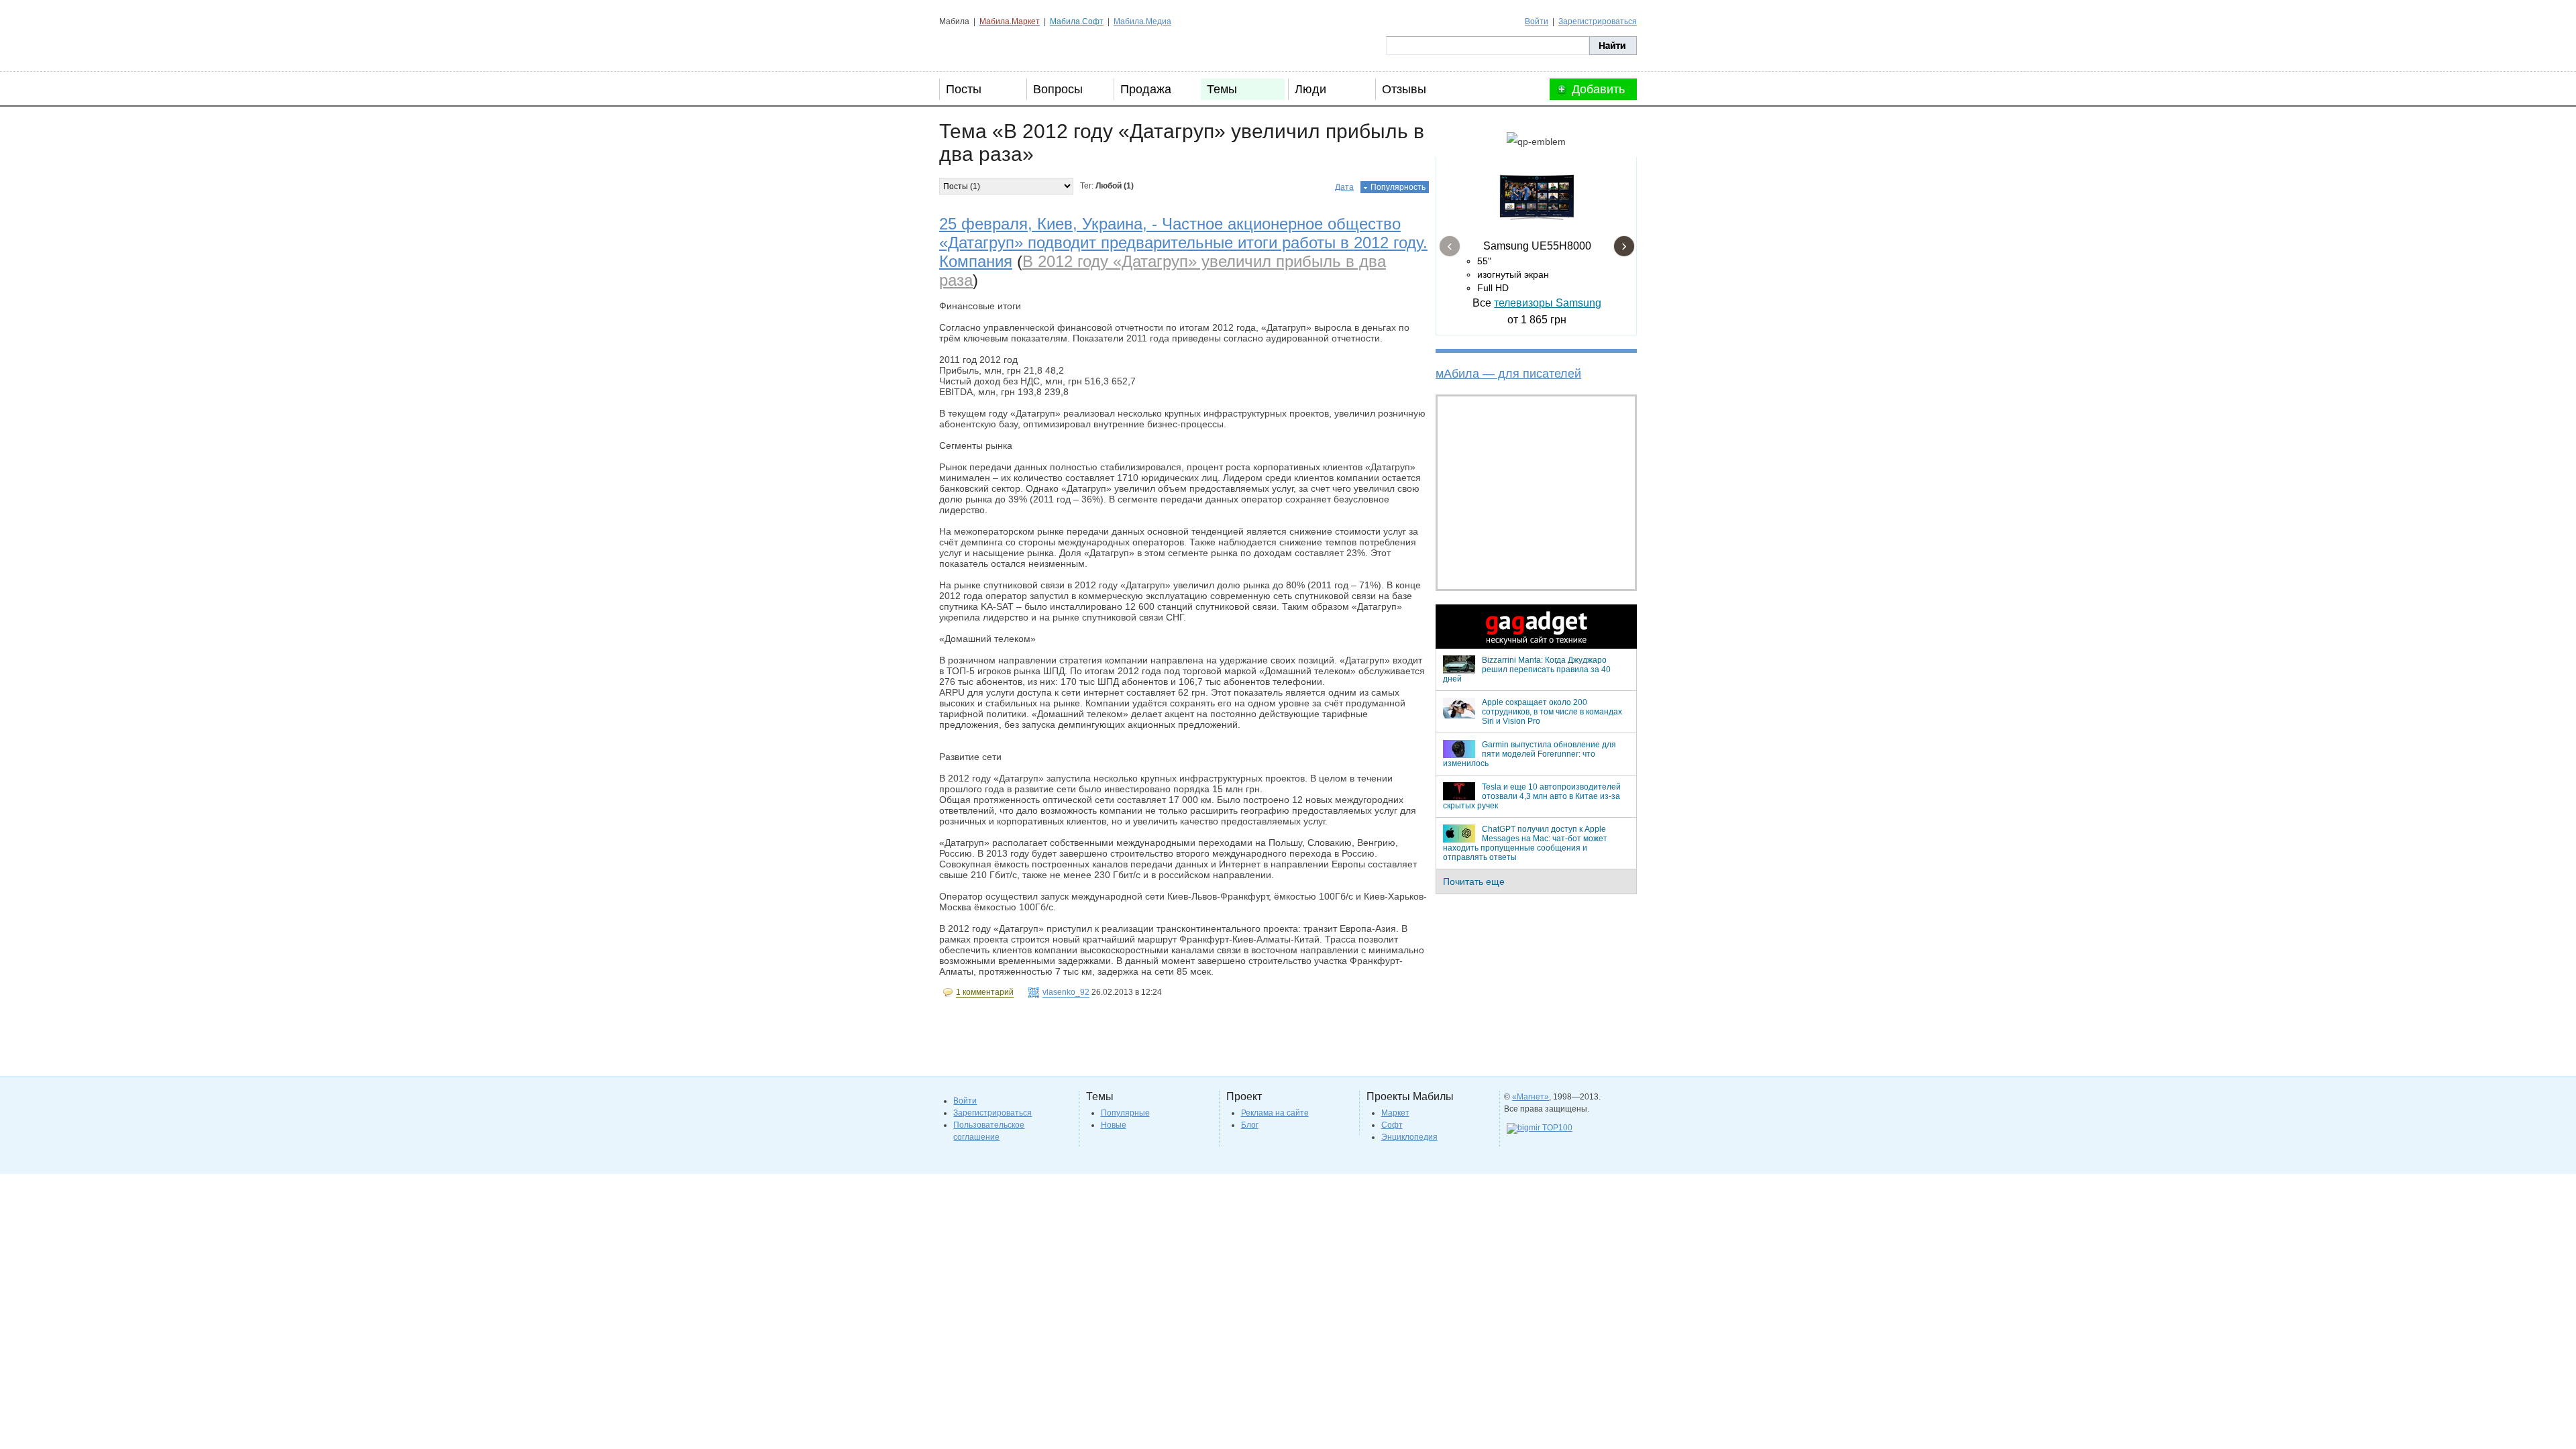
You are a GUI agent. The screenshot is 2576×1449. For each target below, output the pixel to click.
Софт (1392, 1125)
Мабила (1007, 46)
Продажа (1146, 89)
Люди (1310, 89)
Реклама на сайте (1275, 1113)
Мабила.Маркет (1010, 21)
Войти (1537, 21)
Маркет (1395, 1113)
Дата (1344, 187)
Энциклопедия (1409, 1137)
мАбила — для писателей (1508, 374)
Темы (1222, 89)
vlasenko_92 (1066, 992)
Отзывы (1404, 89)
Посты (964, 89)
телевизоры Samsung (1548, 303)
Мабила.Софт (1077, 21)
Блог (1250, 1125)
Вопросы (1058, 89)
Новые (1114, 1125)
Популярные (1125, 1113)
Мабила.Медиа (1142, 21)
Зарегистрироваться (1598, 21)
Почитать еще (1474, 881)
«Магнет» (1531, 1097)
